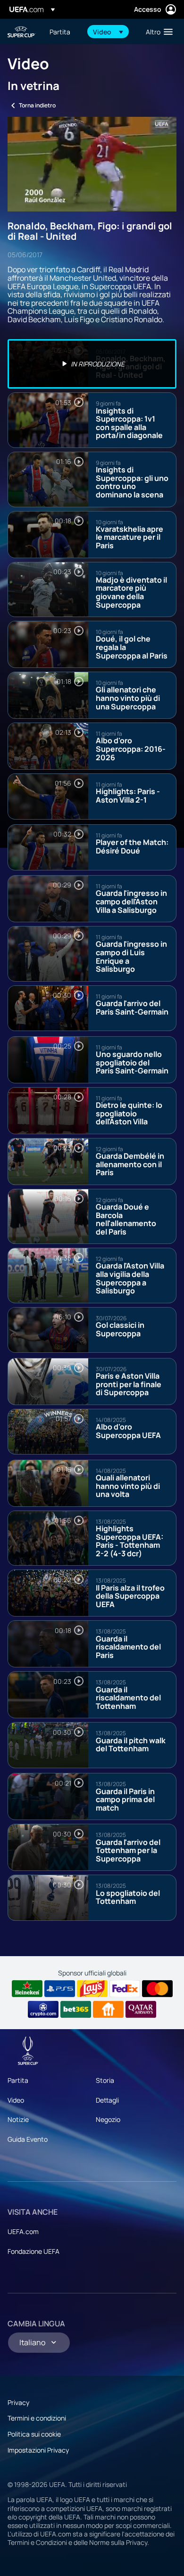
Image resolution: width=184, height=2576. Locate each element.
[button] (108, 32)
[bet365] (76, 2009)
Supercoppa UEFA (22, 32)
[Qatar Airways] (141, 2009)
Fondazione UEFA (33, 2251)
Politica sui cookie (34, 2434)
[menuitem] (63, 32)
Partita (18, 2080)
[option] (92, 364)
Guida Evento (28, 2139)
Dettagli (107, 2100)
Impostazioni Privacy (38, 2450)
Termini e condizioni (37, 2418)
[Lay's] (92, 1989)
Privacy (18, 2402)
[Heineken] (27, 1989)
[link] (60, 32)
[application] (92, 164)
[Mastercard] (157, 1989)
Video (16, 2100)
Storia (105, 2080)
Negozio (108, 2119)
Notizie (18, 2119)
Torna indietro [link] (37, 105)
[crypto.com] (43, 2009)
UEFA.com (23, 2231)
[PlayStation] (60, 1989)
